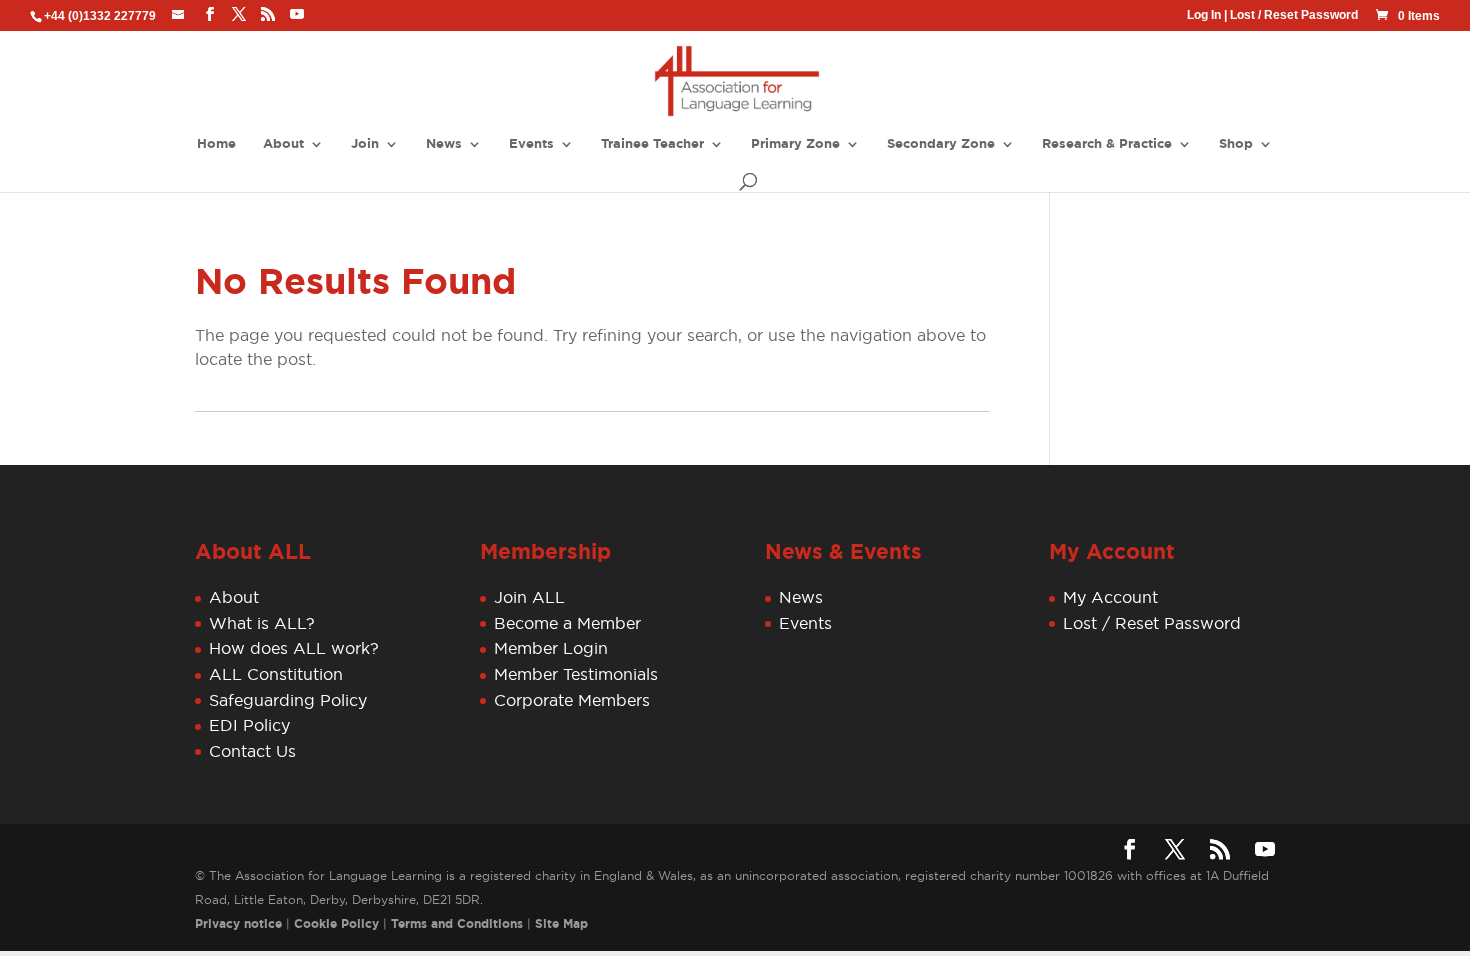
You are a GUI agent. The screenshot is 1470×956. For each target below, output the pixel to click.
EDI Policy (249, 725)
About (283, 144)
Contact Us (252, 751)
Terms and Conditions (457, 924)
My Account (1110, 597)
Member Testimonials (576, 674)
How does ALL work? (294, 648)
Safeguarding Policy (288, 700)
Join (365, 144)
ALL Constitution (276, 674)
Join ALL (529, 597)
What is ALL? (262, 623)
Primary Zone (795, 144)
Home (216, 144)
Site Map (561, 924)
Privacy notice (238, 924)
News (444, 144)
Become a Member (567, 623)
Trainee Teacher (652, 144)
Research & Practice (1107, 144)
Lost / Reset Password (1294, 15)
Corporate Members (572, 700)
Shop (1236, 144)
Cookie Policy (336, 924)
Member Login (551, 648)
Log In (1204, 15)
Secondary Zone (941, 144)
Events (531, 144)
